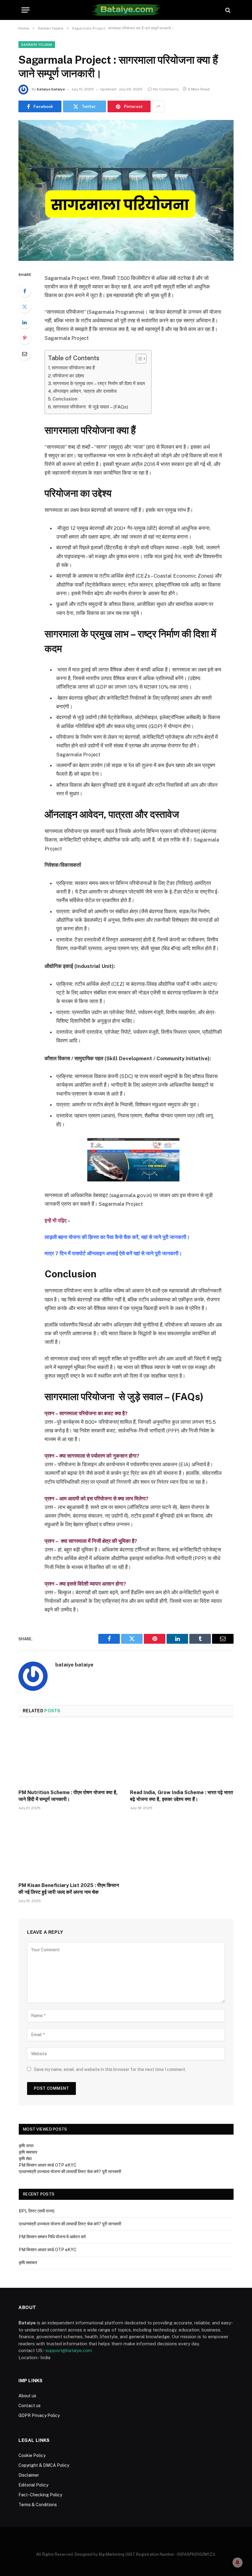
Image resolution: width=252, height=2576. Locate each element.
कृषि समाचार (28, 2152)
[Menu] (26, 10)
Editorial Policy (33, 2485)
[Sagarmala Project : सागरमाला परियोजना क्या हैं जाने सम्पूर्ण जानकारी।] (126, 190)
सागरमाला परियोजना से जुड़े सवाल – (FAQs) (91, 407)
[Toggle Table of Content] (138, 359)
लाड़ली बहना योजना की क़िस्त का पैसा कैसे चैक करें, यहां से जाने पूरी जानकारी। (118, 1237)
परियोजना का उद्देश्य (69, 376)
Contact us (30, 2406)
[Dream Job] (126, 10)
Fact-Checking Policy (40, 2495)
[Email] (25, 354)
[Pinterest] (25, 338)
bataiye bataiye (51, 89)
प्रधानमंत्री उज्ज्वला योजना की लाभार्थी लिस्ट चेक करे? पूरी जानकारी (70, 2172)
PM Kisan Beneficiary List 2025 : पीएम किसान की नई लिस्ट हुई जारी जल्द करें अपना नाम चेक (69, 1889)
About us (27, 2396)
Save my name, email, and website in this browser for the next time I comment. (110, 2069)
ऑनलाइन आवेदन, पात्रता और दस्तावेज (85, 391)
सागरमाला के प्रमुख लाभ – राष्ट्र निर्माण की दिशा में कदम (99, 383)
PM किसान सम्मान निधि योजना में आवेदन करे (52, 2237)
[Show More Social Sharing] (158, 106)
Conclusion (65, 399)
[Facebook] (25, 291)
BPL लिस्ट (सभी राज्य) (37, 2211)
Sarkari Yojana (37, 45)
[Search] (227, 10)
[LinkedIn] (25, 322)
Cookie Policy (32, 2455)
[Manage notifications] (238, 2562)
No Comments (166, 89)
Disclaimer (29, 2475)
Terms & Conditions (38, 2505)
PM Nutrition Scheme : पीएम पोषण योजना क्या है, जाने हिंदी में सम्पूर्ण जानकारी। (68, 1796)
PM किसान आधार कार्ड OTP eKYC (48, 2165)
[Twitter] (25, 307)
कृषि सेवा (25, 2159)
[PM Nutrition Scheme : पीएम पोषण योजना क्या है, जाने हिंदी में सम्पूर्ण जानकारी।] (70, 1755)
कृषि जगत (26, 2146)
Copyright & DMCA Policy (44, 2465)
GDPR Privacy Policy (39, 2415)
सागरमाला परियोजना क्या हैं (74, 368)
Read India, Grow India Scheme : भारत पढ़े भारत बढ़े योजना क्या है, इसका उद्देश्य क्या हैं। (181, 1796)
